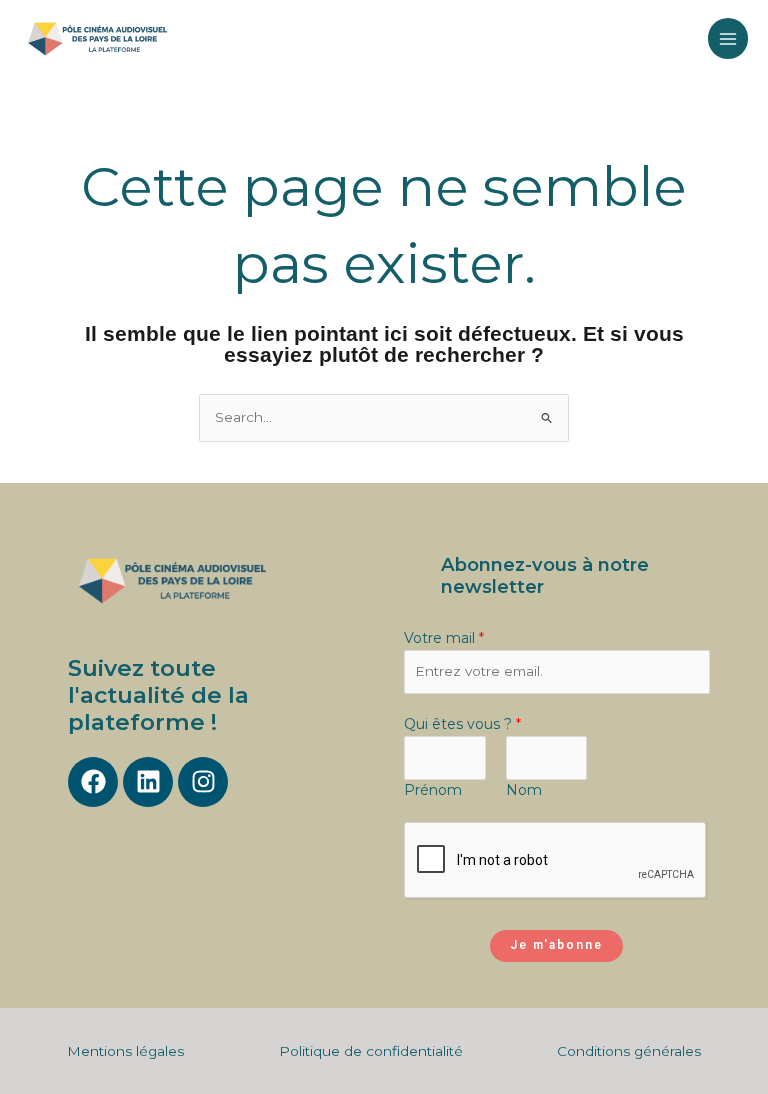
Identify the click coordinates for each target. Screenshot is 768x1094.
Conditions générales (629, 1051)
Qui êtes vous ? (462, 724)
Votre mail (444, 638)
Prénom (433, 790)
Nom (524, 790)
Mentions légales (125, 1051)
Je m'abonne (556, 945)
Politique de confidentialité (371, 1051)
